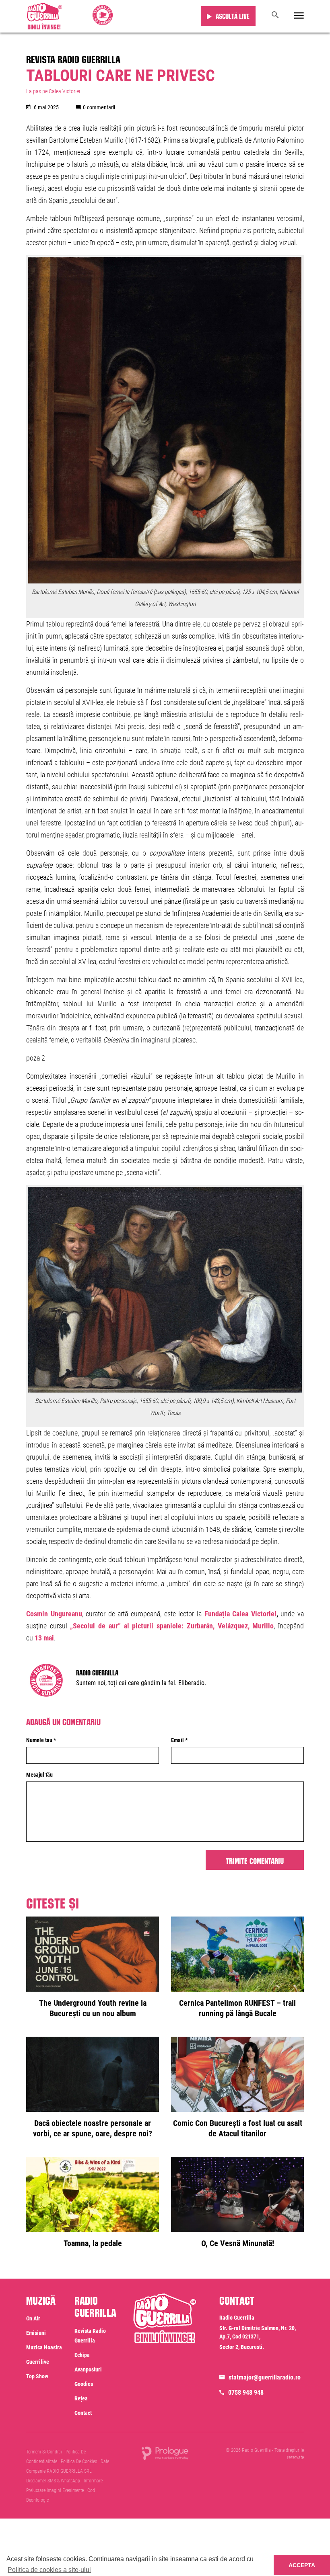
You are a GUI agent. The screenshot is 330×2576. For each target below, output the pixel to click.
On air (33, 2318)
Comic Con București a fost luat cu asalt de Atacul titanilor (238, 2128)
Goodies (84, 2384)
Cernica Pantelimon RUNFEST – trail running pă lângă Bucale (237, 2008)
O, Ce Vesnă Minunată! (238, 2243)
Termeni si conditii (44, 2452)
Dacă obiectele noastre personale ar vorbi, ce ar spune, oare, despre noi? (93, 2128)
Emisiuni (36, 2333)
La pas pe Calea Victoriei (53, 91)
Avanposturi (88, 2369)
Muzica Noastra (44, 2347)
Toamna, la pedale (93, 2243)
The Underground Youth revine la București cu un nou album (93, 2008)
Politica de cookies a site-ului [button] (49, 2570)
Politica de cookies (79, 2461)
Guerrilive (38, 2362)
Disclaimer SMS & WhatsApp (53, 2481)
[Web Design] (165, 2453)
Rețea (81, 2398)
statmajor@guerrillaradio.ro (265, 2377)
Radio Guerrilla (97, 1672)
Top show (37, 2376)
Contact (83, 2413)
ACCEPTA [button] (302, 2565)
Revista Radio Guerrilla (73, 58)
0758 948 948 (246, 2393)
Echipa (82, 2355)
